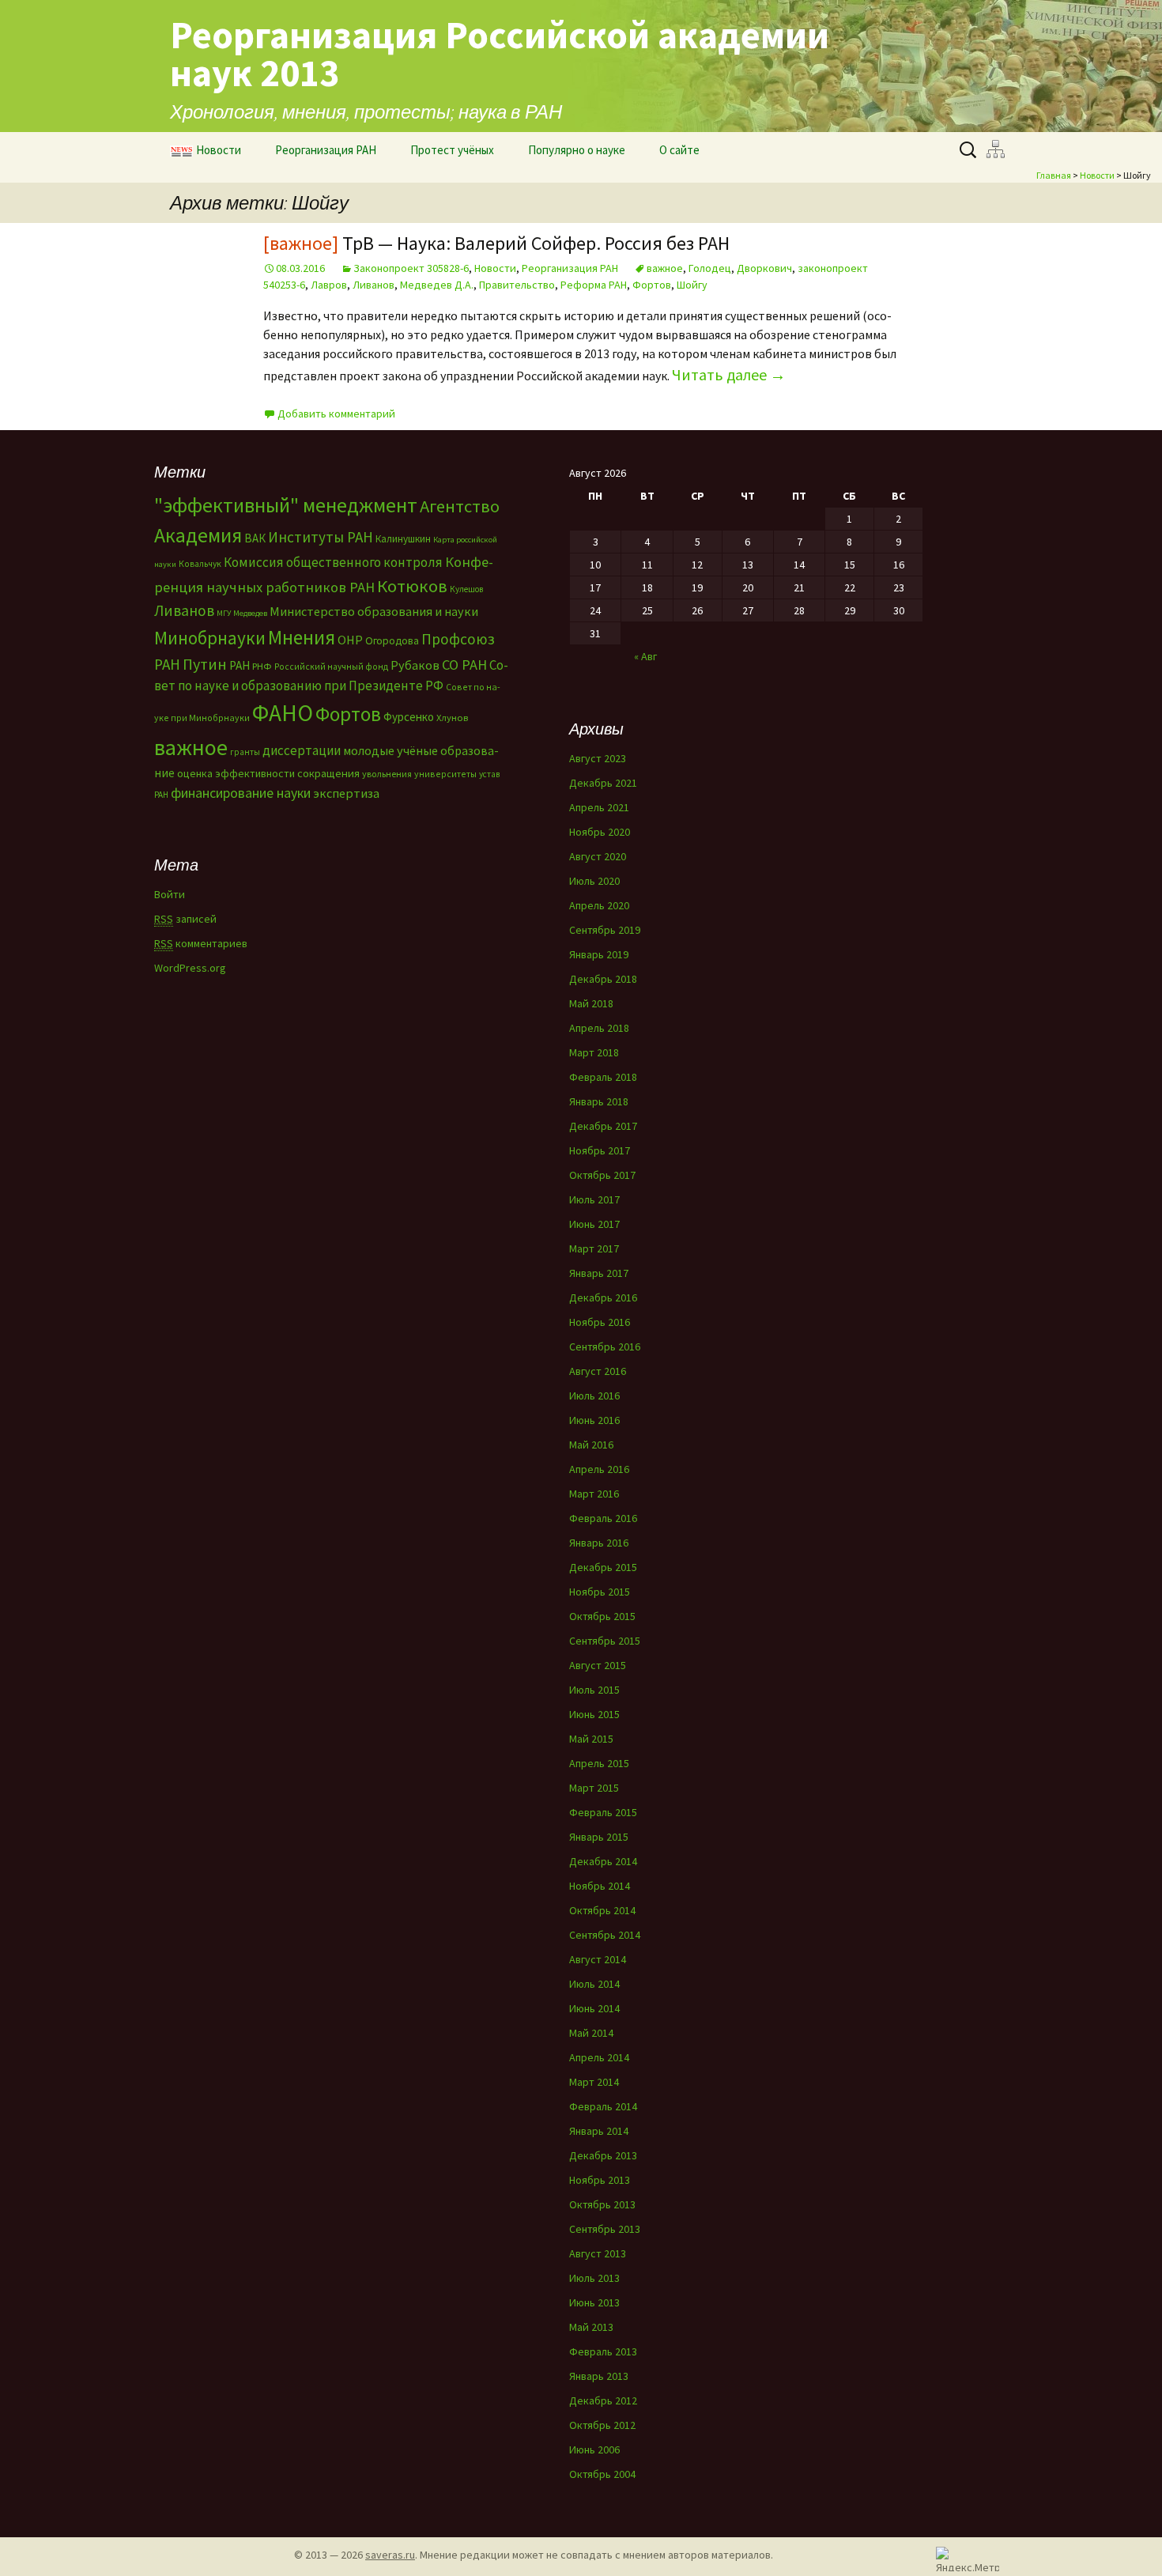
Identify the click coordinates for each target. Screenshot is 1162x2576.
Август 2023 (598, 758)
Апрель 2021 (599, 807)
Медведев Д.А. (437, 285)
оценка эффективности (236, 773)
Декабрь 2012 (603, 2400)
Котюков (412, 586)
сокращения (328, 773)
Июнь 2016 (594, 1420)
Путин (205, 664)
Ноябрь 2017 (600, 1150)
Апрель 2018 (599, 1028)
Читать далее (729, 374)
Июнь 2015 (594, 1714)
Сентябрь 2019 (605, 930)
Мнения (302, 637)
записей (185, 919)
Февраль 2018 (603, 1077)
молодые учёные (390, 750)
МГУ (224, 613)
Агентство (460, 506)
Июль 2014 (594, 1984)
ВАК (255, 538)
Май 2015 (591, 1739)
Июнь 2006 (594, 2449)
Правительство (517, 285)
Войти (170, 894)
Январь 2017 (599, 1273)
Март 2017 (594, 1248)
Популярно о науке (577, 150)
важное (665, 268)
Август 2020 (598, 856)
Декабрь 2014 (603, 1861)
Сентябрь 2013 (605, 2229)
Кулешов (466, 589)
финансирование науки (241, 793)
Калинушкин (403, 539)
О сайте (679, 150)
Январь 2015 (599, 1837)
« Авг (645, 656)
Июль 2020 (594, 881)
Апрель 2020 (599, 905)
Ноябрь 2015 (600, 1592)
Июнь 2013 (594, 2302)
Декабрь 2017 (603, 1126)
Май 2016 (591, 1445)
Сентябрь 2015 (605, 1641)
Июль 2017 (594, 1199)
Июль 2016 (594, 1396)
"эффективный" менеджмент (286, 505)
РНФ (262, 666)
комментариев (201, 943)
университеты (445, 774)
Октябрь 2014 (602, 1910)
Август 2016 (598, 1371)
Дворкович (764, 268)
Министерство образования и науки (374, 611)
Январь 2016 (599, 1543)
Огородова (392, 640)
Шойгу (692, 285)
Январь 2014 (599, 2131)
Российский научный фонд (331, 667)
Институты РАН (321, 537)
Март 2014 (594, 2082)
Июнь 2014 (594, 2008)
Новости (219, 150)
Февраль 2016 (603, 1518)
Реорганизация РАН (326, 150)
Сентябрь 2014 (605, 1935)
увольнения (387, 774)
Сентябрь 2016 (605, 1347)
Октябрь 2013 (602, 2204)
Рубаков (415, 665)
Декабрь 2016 (603, 1297)
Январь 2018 (599, 1101)
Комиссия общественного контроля (333, 562)
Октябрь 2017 (602, 1175)
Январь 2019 (599, 954)
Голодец (710, 268)
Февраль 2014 (603, 2106)
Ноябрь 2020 (600, 832)
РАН (240, 665)
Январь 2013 (599, 2376)
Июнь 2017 (594, 1224)
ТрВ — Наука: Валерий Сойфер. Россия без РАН (496, 243)
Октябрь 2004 (602, 2474)
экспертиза (346, 793)
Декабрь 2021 (603, 783)
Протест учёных (452, 150)
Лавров (329, 285)
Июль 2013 (594, 2278)
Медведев (250, 613)
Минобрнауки (210, 638)
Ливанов (373, 285)
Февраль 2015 (603, 1812)
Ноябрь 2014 (600, 1886)
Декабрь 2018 (603, 979)
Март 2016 (594, 1494)
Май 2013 (591, 2327)
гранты (245, 752)
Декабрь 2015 (603, 1567)
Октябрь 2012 (602, 2425)
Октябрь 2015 (602, 1616)
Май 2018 (591, 1003)
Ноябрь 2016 (600, 1322)
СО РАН (464, 665)
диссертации (302, 750)
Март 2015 (594, 1788)
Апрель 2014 (599, 2057)
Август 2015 (598, 1665)
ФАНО (283, 713)
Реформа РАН (594, 285)
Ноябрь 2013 (600, 2180)
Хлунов (452, 718)
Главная (1054, 175)
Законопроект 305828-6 (411, 268)
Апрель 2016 (599, 1469)
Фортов (652, 285)
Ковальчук (200, 564)
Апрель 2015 (599, 1763)
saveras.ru (390, 2555)
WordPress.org (190, 968)
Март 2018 (594, 1052)
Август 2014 (598, 1959)
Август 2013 (598, 2253)
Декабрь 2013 (603, 2155)
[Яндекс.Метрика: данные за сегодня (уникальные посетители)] (968, 2559)
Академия (198, 535)
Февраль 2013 (603, 2351)
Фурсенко (409, 717)
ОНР (350, 640)
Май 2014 (591, 2033)
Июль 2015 (594, 1690)
